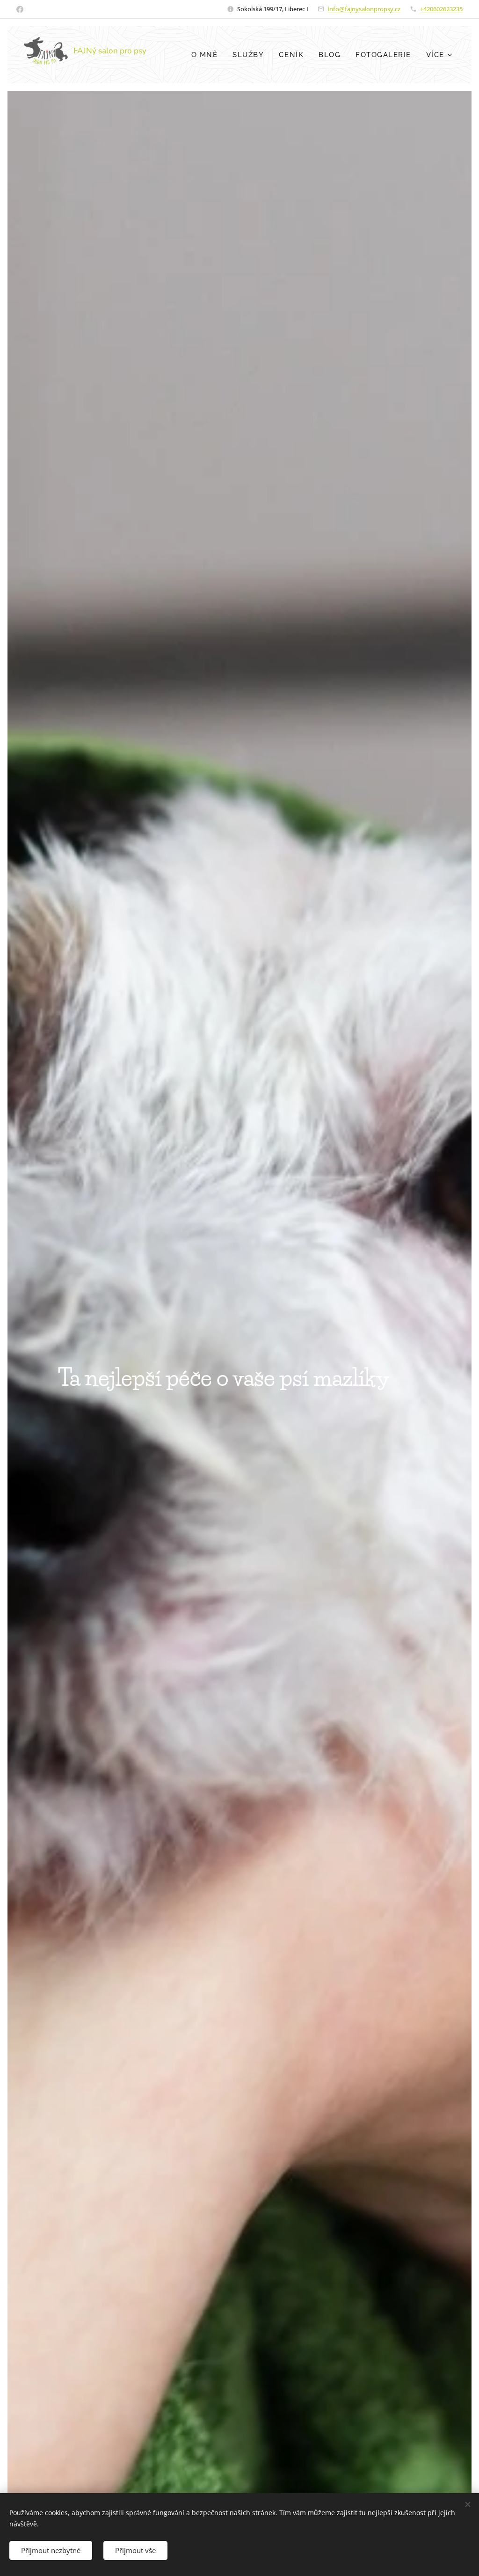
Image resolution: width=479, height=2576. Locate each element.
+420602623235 (441, 9)
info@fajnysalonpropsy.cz (364, 9)
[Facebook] (20, 9)
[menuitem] (207, 55)
